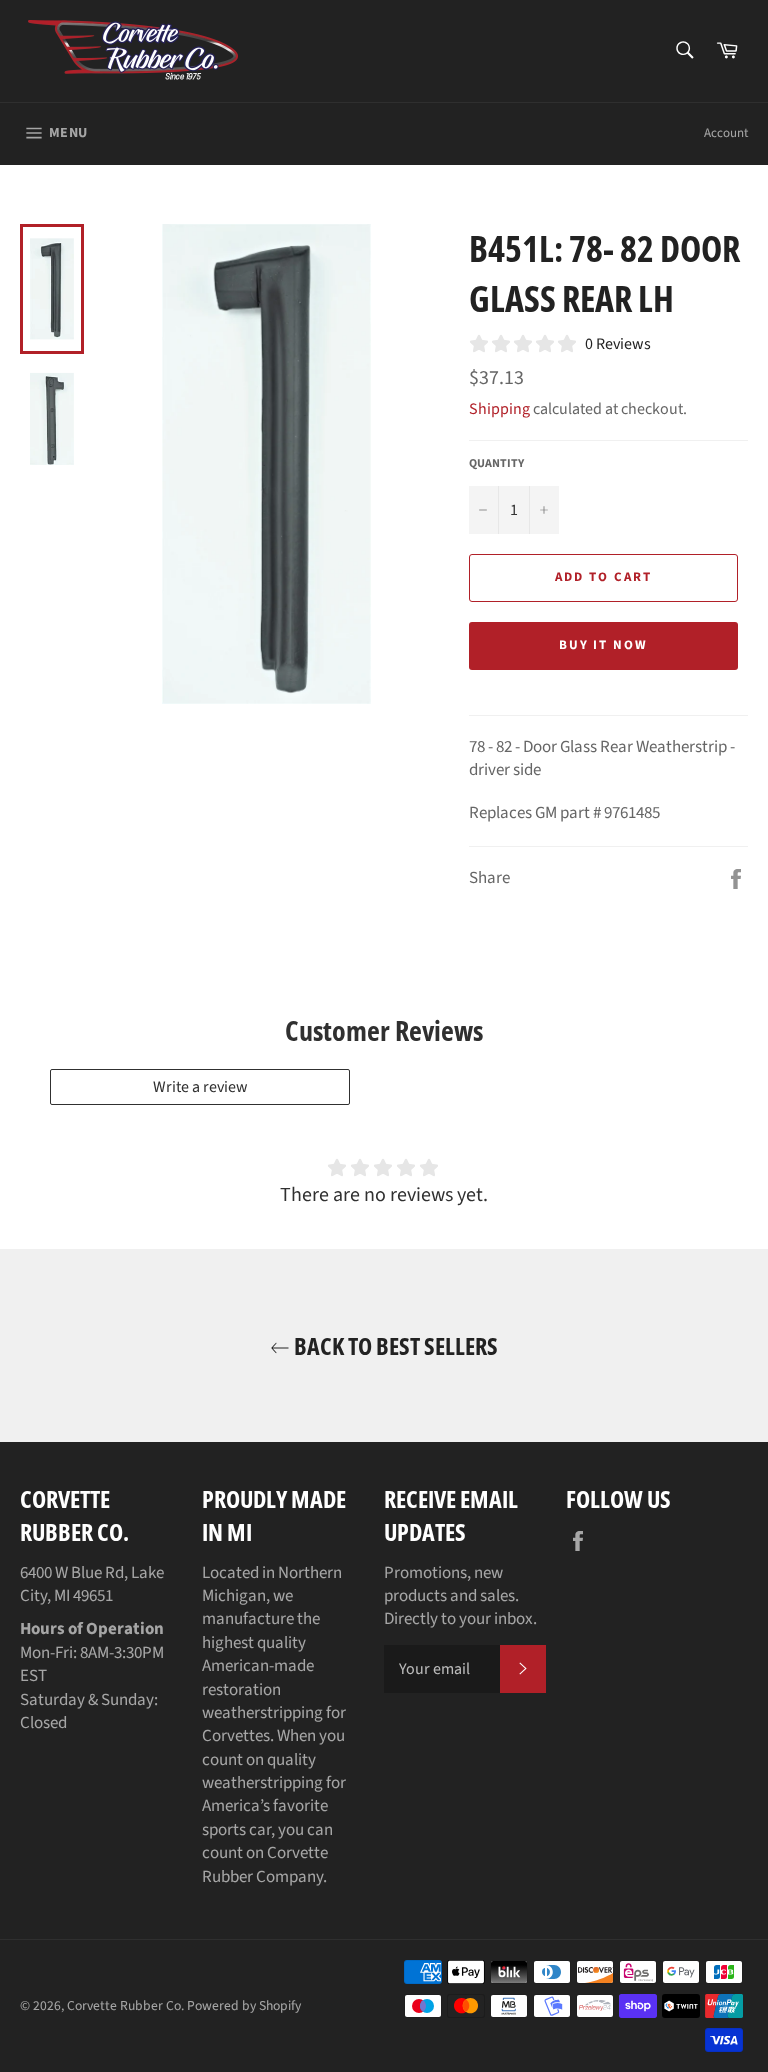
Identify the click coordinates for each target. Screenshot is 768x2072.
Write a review (200, 1087)
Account (726, 133)
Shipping (499, 409)
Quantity (496, 464)
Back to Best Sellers (394, 1345)
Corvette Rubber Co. (125, 2005)
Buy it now (604, 645)
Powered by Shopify (244, 2005)
